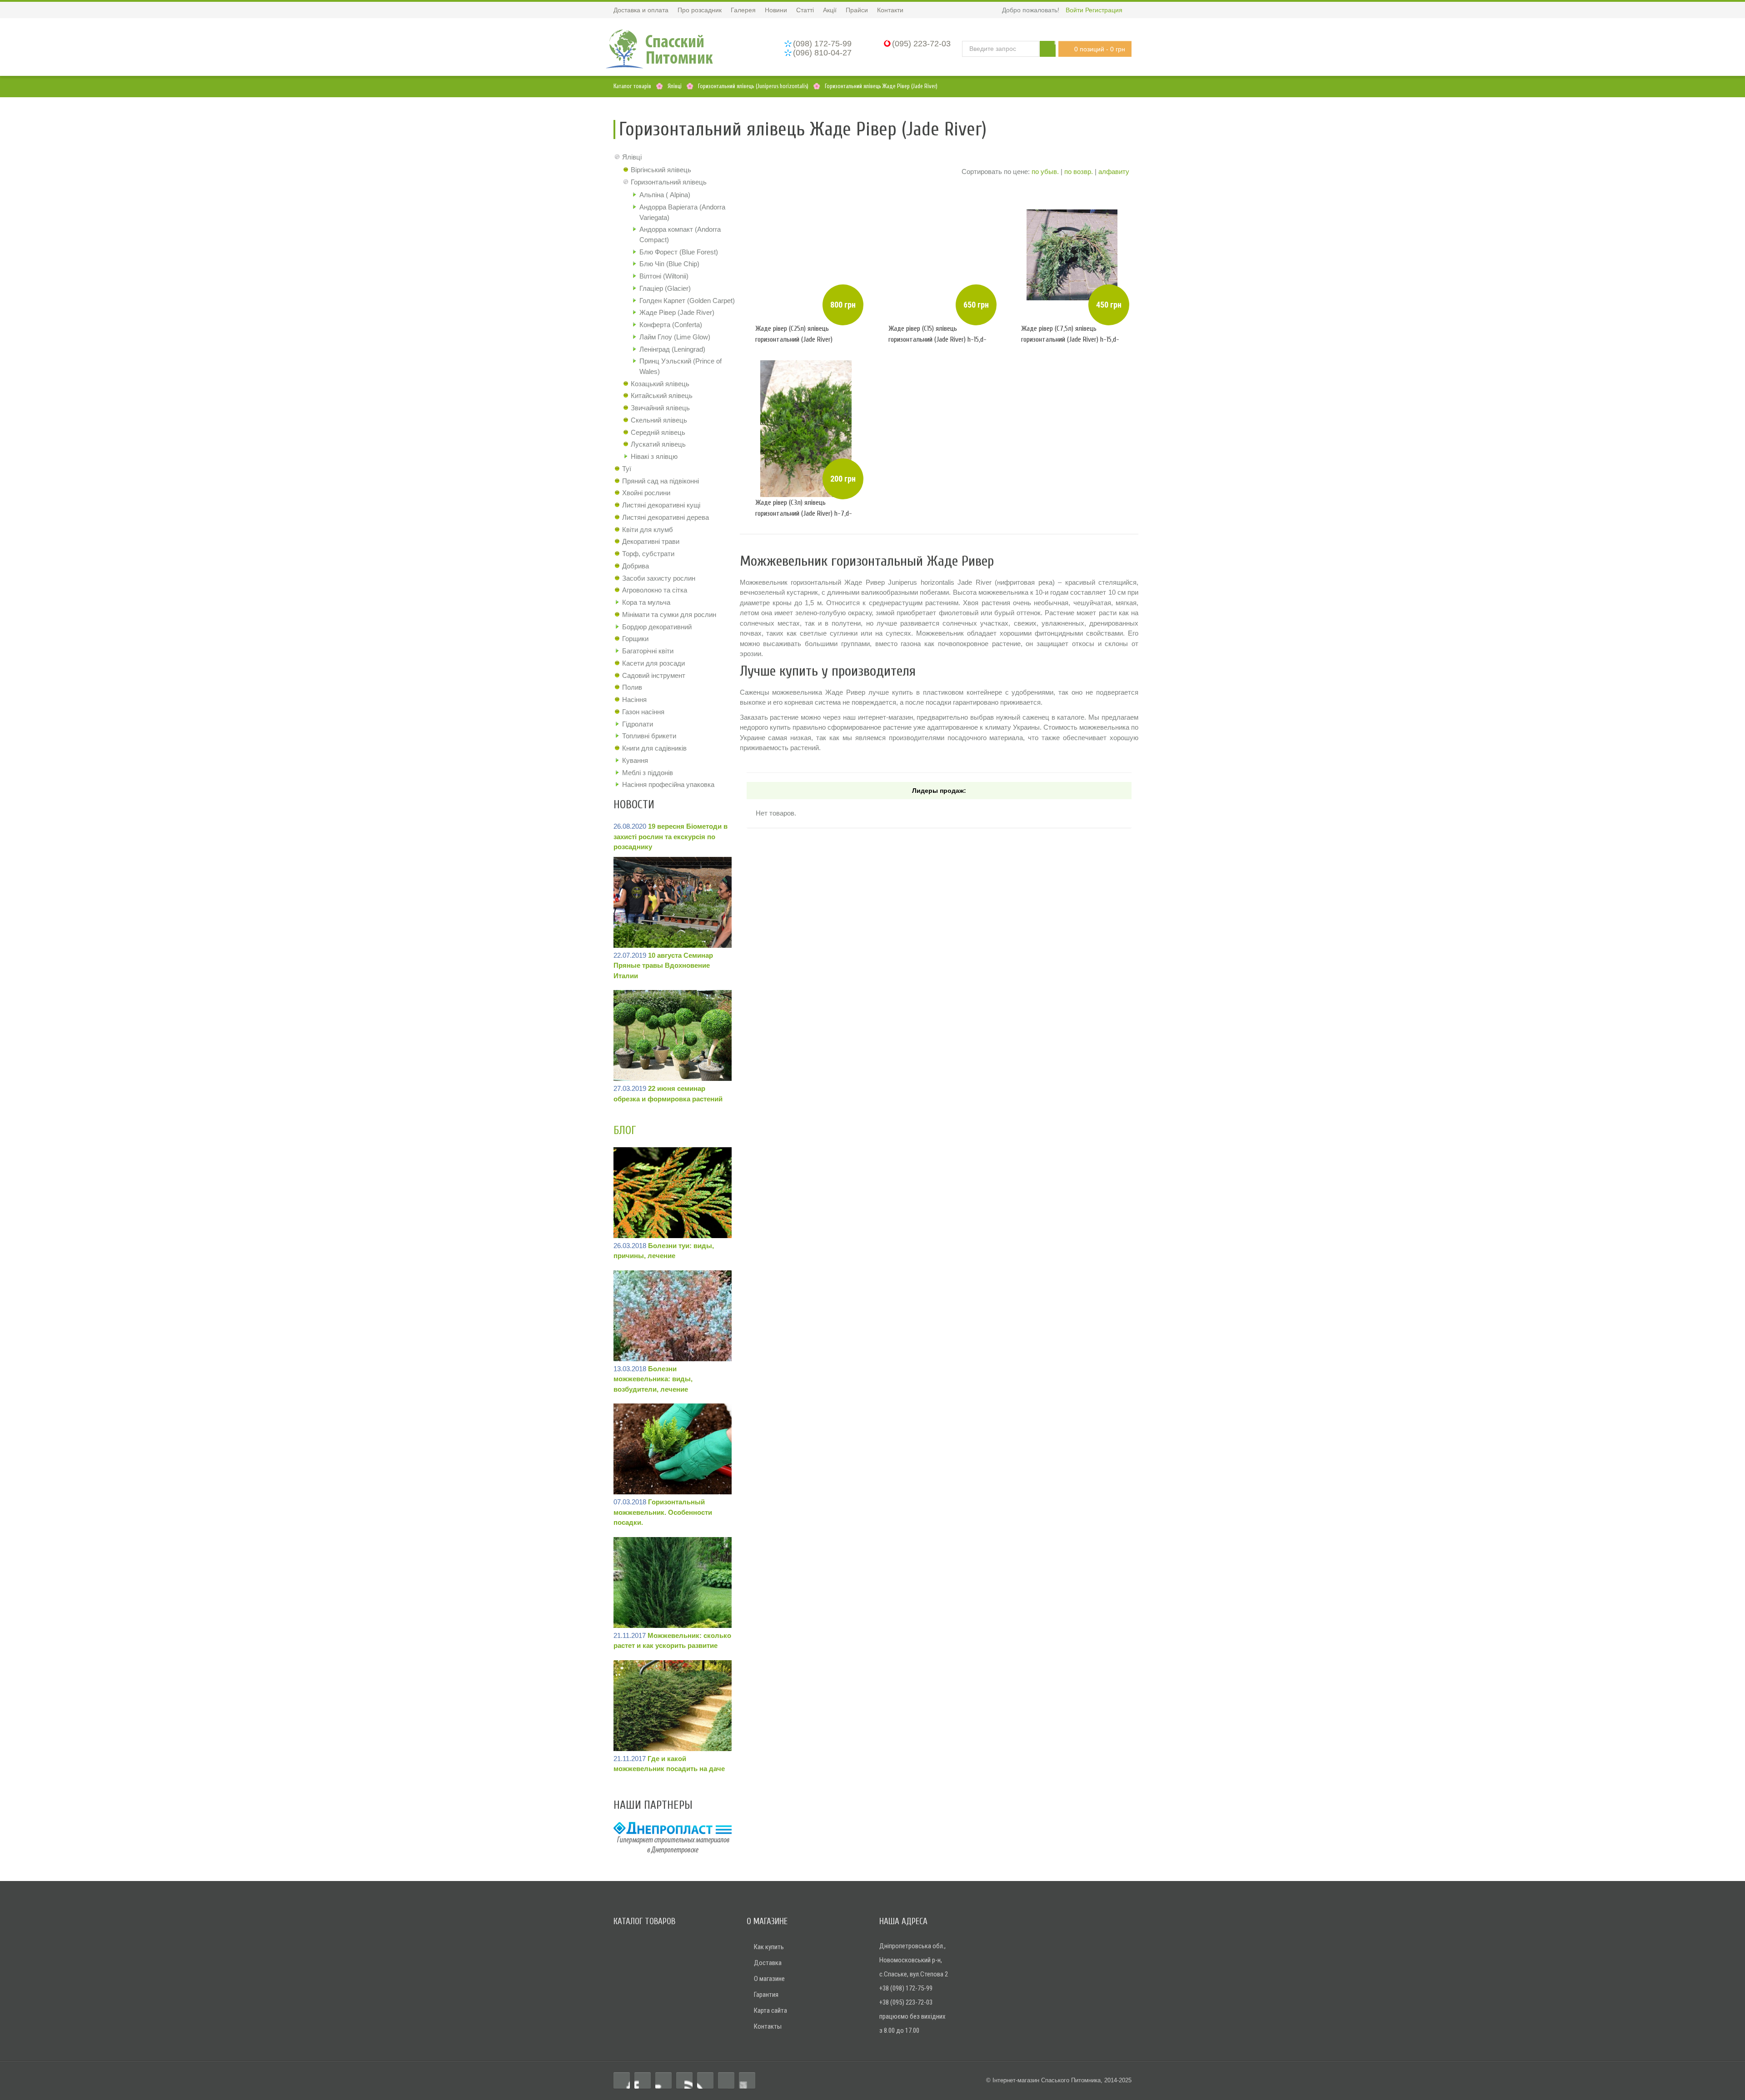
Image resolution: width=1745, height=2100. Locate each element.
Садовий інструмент (654, 675)
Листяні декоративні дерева (666, 517)
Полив (632, 687)
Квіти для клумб (648, 530)
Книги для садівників (654, 748)
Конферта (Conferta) (671, 325)
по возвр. (1079, 172)
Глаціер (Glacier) (665, 288)
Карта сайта (770, 2010)
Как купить (769, 1947)
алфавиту (1114, 172)
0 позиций (1100, 49)
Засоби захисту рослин (659, 578)
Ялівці (632, 157)
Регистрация (1104, 10)
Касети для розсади (653, 663)
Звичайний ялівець (660, 408)
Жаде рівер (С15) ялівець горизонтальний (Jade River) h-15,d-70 (937, 339)
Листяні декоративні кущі (661, 505)
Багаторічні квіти (648, 651)
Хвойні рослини (646, 493)
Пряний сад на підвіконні (661, 481)
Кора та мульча (646, 602)
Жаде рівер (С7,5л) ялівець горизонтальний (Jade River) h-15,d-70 (1070, 339)
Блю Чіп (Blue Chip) (669, 264)
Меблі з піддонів (648, 773)
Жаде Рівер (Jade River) (677, 312)
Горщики (635, 639)
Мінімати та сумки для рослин (669, 615)
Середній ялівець (658, 432)
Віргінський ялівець (661, 170)
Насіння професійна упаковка (668, 784)
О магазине (769, 1979)
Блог (625, 1131)
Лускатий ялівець (658, 444)
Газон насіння (643, 712)
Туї (627, 469)
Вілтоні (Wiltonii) (664, 276)
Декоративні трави (651, 541)
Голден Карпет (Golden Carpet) (687, 301)
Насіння (634, 699)
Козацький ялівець (660, 384)
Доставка (768, 1963)
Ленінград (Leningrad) (672, 349)
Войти (1074, 10)
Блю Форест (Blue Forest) (679, 252)
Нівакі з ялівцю (654, 456)
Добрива (636, 566)
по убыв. (1045, 172)
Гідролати (638, 724)
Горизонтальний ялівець (669, 182)
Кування (635, 760)
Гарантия (766, 1995)
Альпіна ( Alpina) (665, 195)
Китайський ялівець (662, 396)
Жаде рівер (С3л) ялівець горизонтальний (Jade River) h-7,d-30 (804, 513)
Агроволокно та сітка (655, 590)
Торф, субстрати (648, 554)
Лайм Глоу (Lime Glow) (675, 337)
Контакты (768, 2026)
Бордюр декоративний (657, 627)
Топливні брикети (649, 736)
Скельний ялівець (659, 420)
